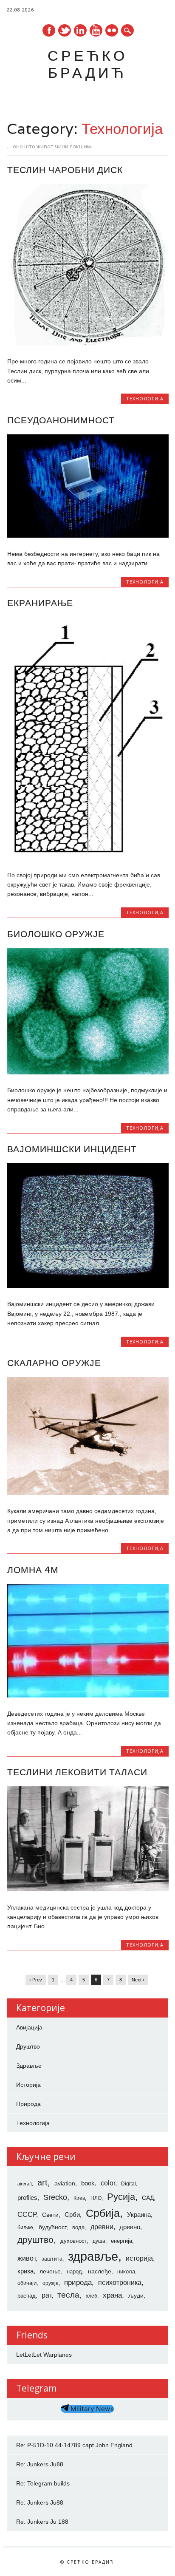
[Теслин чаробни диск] (88, 343)
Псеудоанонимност (61, 420)
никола (126, 2271)
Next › (138, 1980)
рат (47, 2295)
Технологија (145, 398)
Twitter (65, 30)
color (108, 2183)
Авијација (29, 2027)
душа (99, 2241)
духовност (73, 2241)
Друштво (28, 2046)
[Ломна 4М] (88, 1695)
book (88, 2183)
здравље (93, 2256)
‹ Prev (36, 1980)
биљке (25, 2227)
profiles (27, 2198)
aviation (65, 2183)
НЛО (96, 2198)
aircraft (25, 2184)
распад (27, 2296)
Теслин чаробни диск (65, 170)
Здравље (29, 2066)
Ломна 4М (33, 1570)
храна (112, 2295)
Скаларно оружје (54, 1363)
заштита (52, 2259)
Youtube (96, 30)
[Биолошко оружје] (88, 1072)
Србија (103, 2213)
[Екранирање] (88, 857)
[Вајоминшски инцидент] (88, 1286)
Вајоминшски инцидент (72, 1149)
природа (78, 2282)
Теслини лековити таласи (77, 1772)
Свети (50, 2215)
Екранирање (40, 603)
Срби (72, 2215)
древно (130, 2227)
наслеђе (100, 2271)
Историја (28, 2085)
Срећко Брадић (87, 64)
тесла (68, 2295)
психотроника (120, 2282)
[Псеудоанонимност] (88, 536)
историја (139, 2258)
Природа (28, 2104)
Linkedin (80, 30)
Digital (128, 2184)
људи (136, 2295)
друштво (35, 2240)
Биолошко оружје (56, 934)
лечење (50, 2271)
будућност (52, 2227)
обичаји (27, 2283)
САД (148, 2198)
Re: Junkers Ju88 (40, 2464)
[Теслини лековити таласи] (88, 1889)
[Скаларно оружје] (88, 1493)
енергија (121, 2241)
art (42, 2182)
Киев (79, 2198)
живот (27, 2258)
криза (25, 2271)
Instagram (112, 30)
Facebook (49, 30)
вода (78, 2227)
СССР (27, 2214)
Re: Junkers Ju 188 (42, 2522)
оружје (51, 2283)
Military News (91, 2409)
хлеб (92, 2296)
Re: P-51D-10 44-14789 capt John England (74, 2445)
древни (102, 2227)
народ (74, 2271)
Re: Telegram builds (43, 2483)
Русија (121, 2197)
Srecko (55, 2197)
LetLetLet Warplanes (44, 2355)
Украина (139, 2215)
